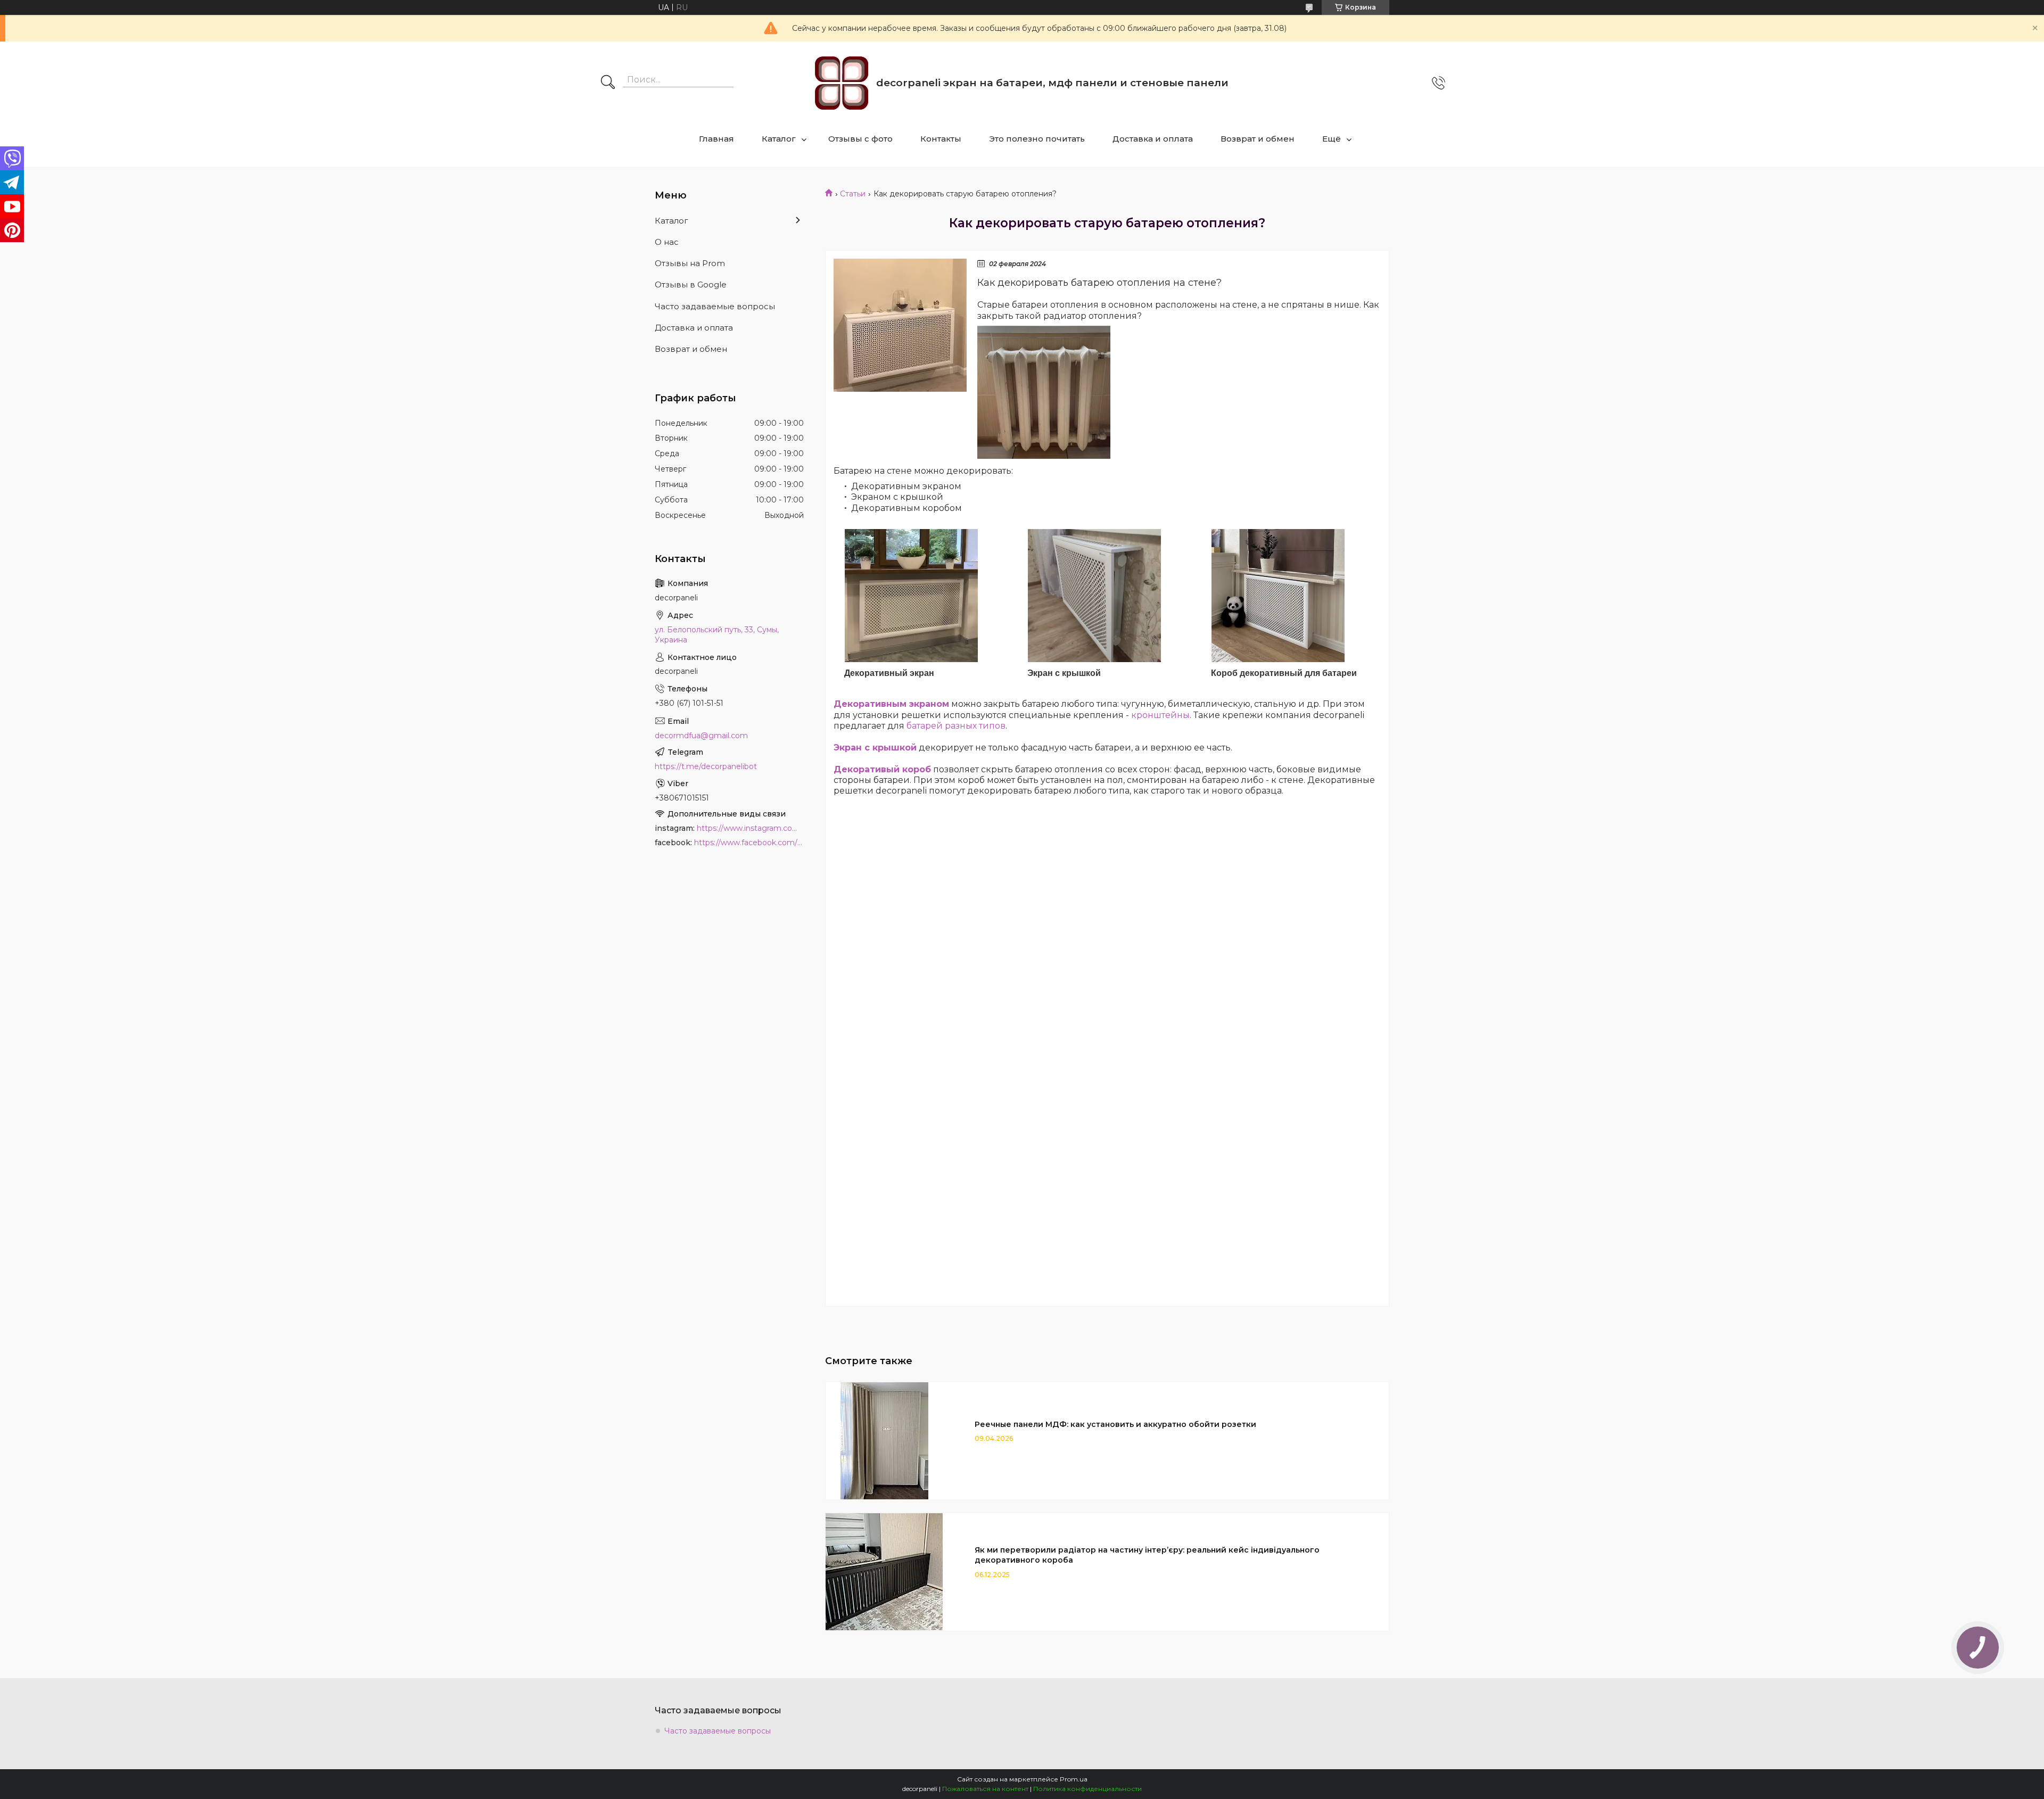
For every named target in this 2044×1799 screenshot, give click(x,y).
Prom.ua (1074, 1779)
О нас (667, 242)
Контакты (941, 139)
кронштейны (1160, 715)
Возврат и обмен (1258, 139)
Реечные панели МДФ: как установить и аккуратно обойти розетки (1115, 1424)
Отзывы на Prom (690, 263)
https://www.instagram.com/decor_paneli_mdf (750, 828)
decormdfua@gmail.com (701, 736)
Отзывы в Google (691, 284)
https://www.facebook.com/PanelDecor (749, 843)
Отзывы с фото (860, 139)
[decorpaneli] (842, 83)
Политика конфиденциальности (1087, 1789)
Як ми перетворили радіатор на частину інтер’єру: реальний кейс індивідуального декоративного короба (1147, 1555)
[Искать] (608, 83)
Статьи (853, 194)
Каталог (779, 139)
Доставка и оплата (1153, 139)
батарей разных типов (956, 726)
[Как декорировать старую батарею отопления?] (900, 325)
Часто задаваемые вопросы (715, 306)
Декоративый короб (882, 769)
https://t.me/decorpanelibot (706, 766)
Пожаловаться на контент (985, 1789)
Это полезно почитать (1037, 139)
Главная (716, 139)
